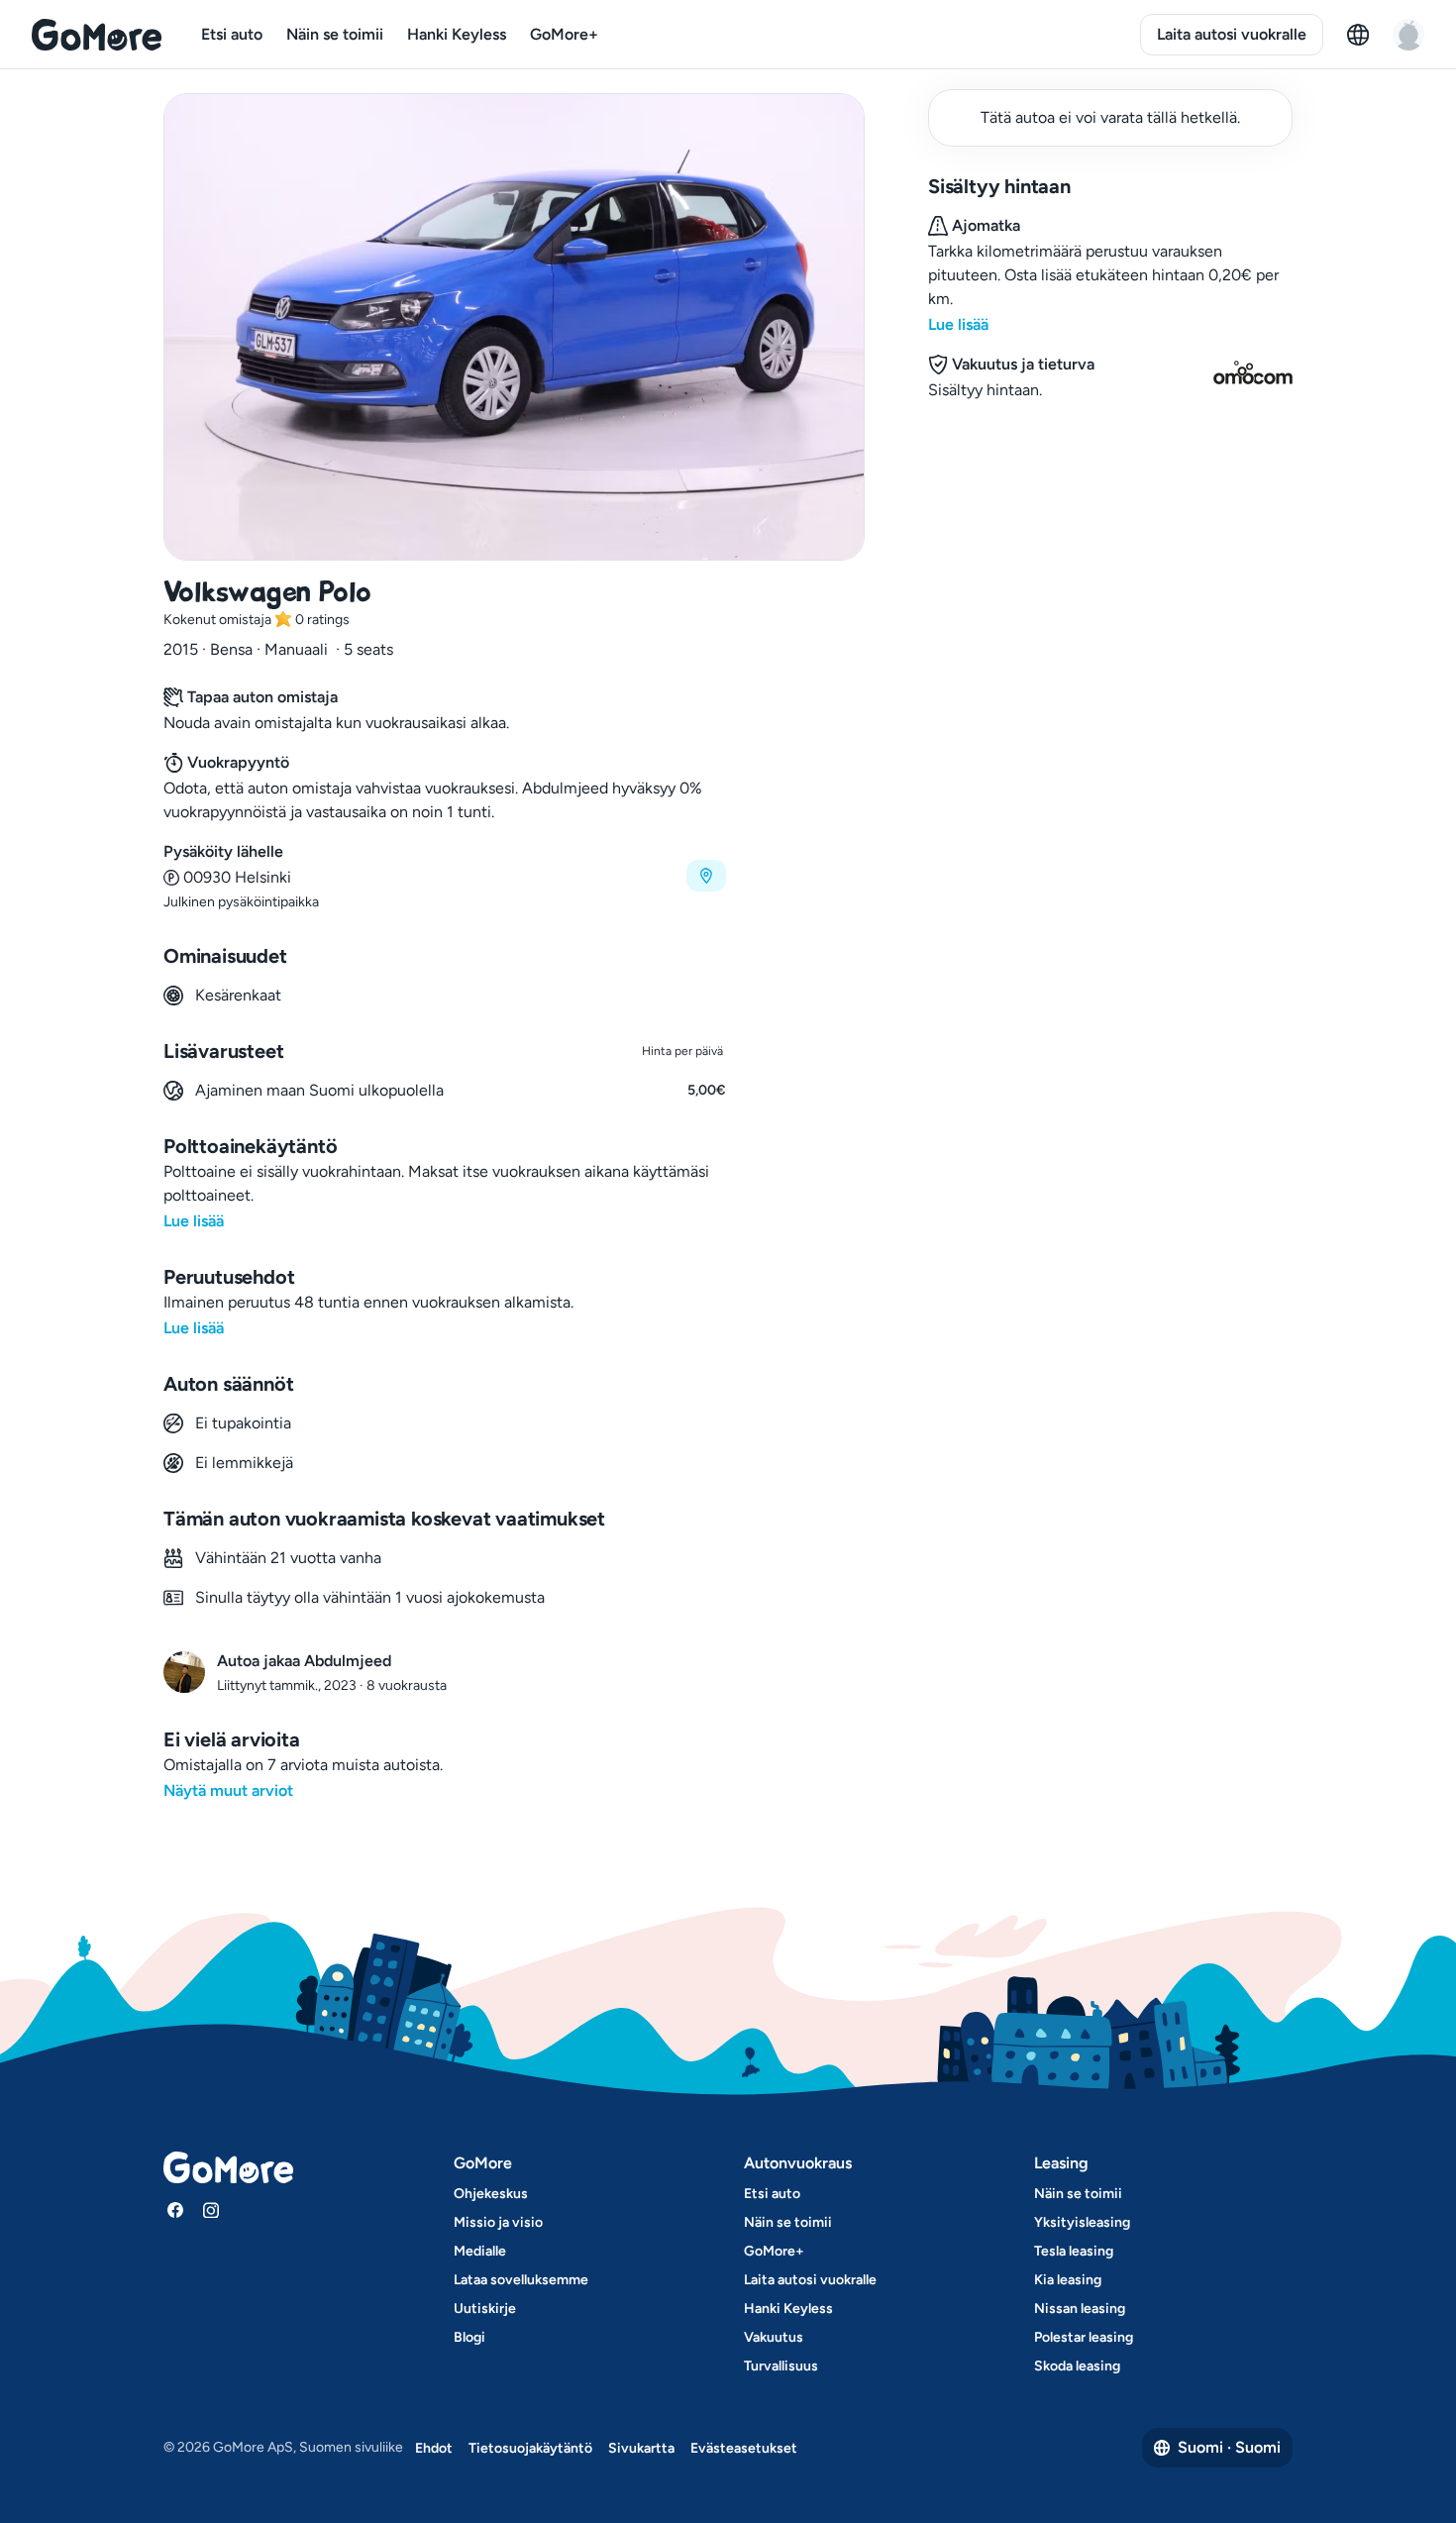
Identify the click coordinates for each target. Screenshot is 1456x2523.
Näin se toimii (335, 34)
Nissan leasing (1080, 2309)
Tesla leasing (1074, 2251)
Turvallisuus (781, 2366)
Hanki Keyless (457, 34)
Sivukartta (641, 2448)
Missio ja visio (498, 2222)
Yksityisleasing (1082, 2222)
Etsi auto (232, 34)
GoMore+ (564, 34)
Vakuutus (774, 2337)
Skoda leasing (1077, 2366)
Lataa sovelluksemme (521, 2280)
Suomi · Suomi (1229, 2447)
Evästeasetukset (744, 2448)
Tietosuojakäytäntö (530, 2448)
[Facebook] (175, 2210)
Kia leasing (1068, 2280)
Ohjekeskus (491, 2194)
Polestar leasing (1084, 2337)
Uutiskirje (485, 2309)
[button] (445, 876)
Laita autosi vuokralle (1232, 34)
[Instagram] (211, 2210)
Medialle (480, 2251)
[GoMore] (97, 35)
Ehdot (434, 2448)
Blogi (469, 2337)
